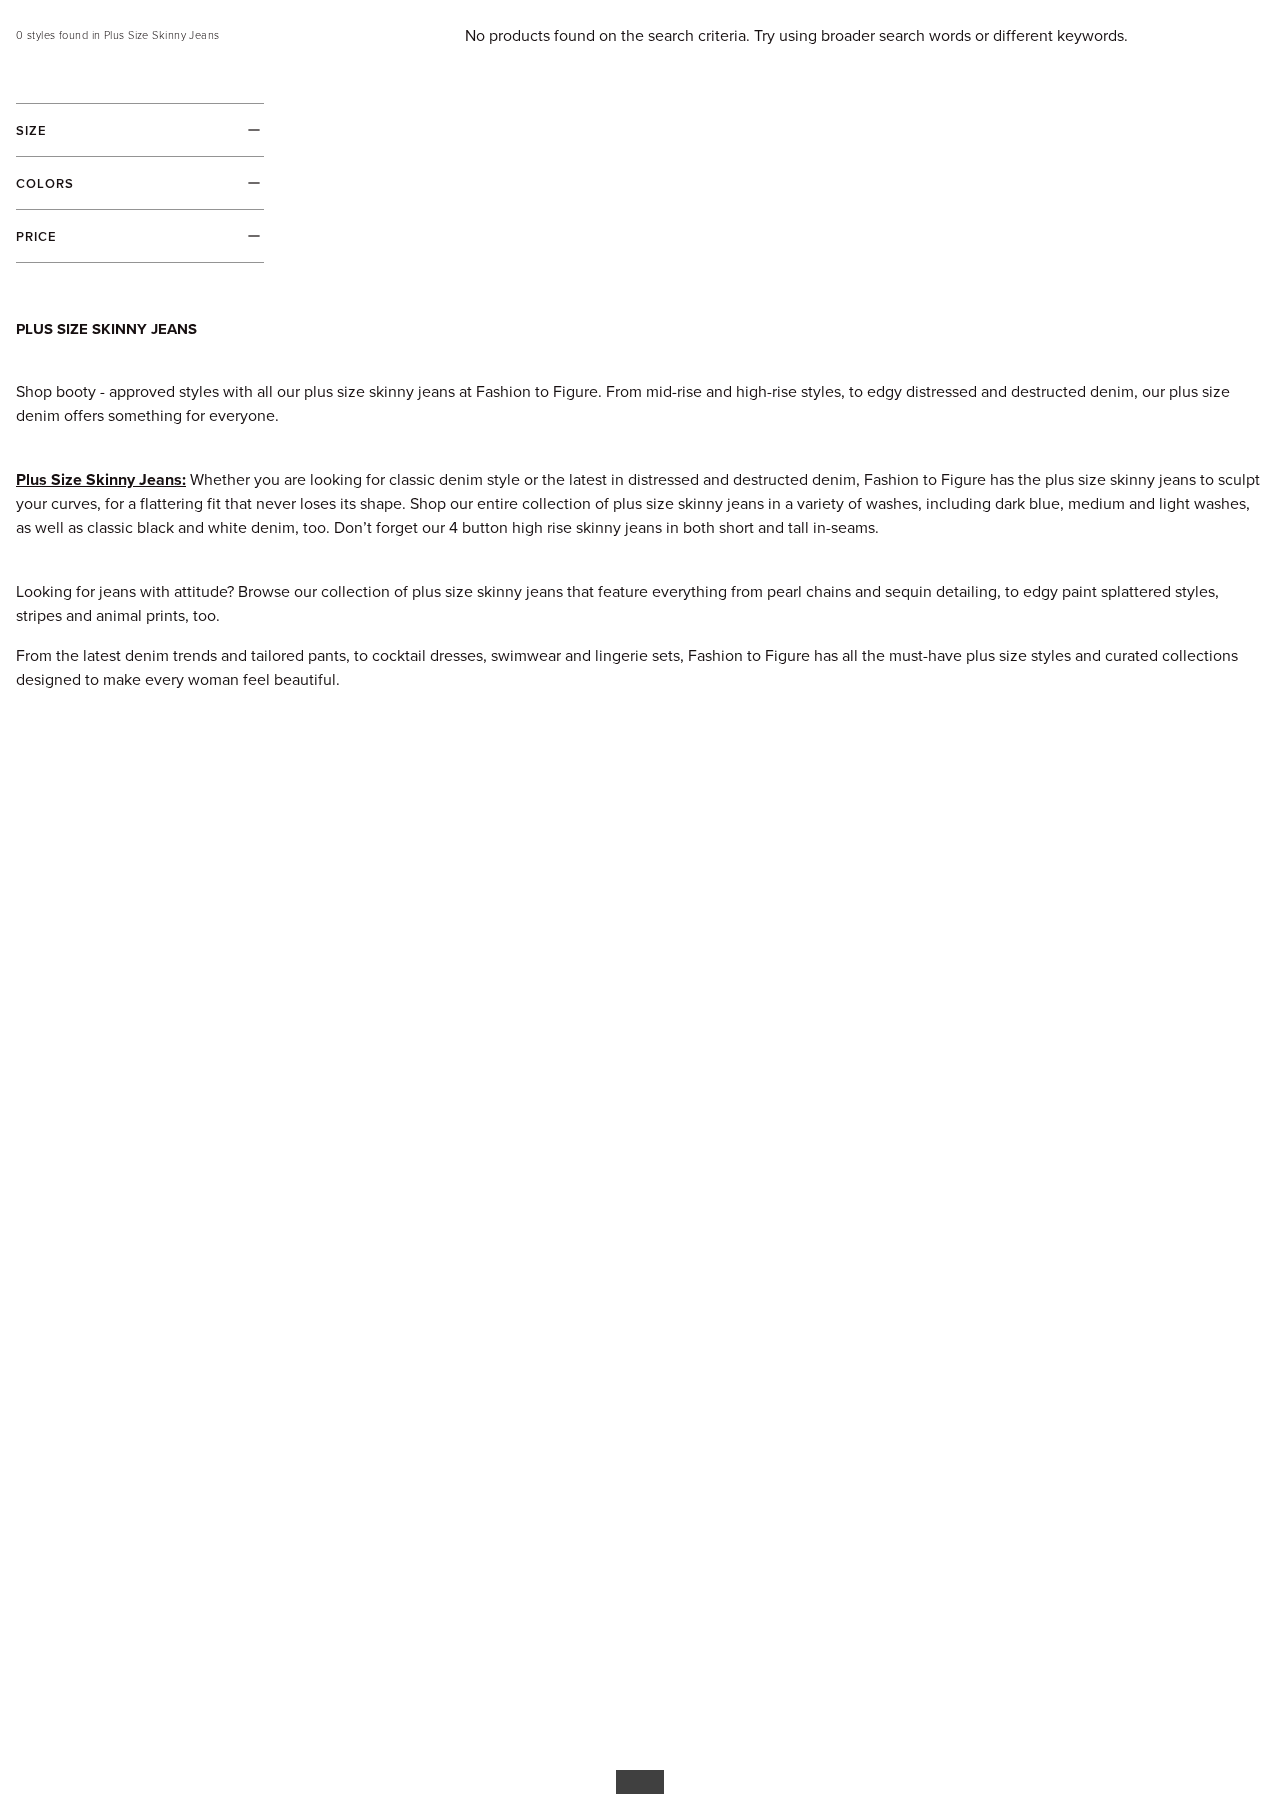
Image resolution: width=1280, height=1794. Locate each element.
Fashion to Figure (749, 655)
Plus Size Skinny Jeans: (101, 479)
